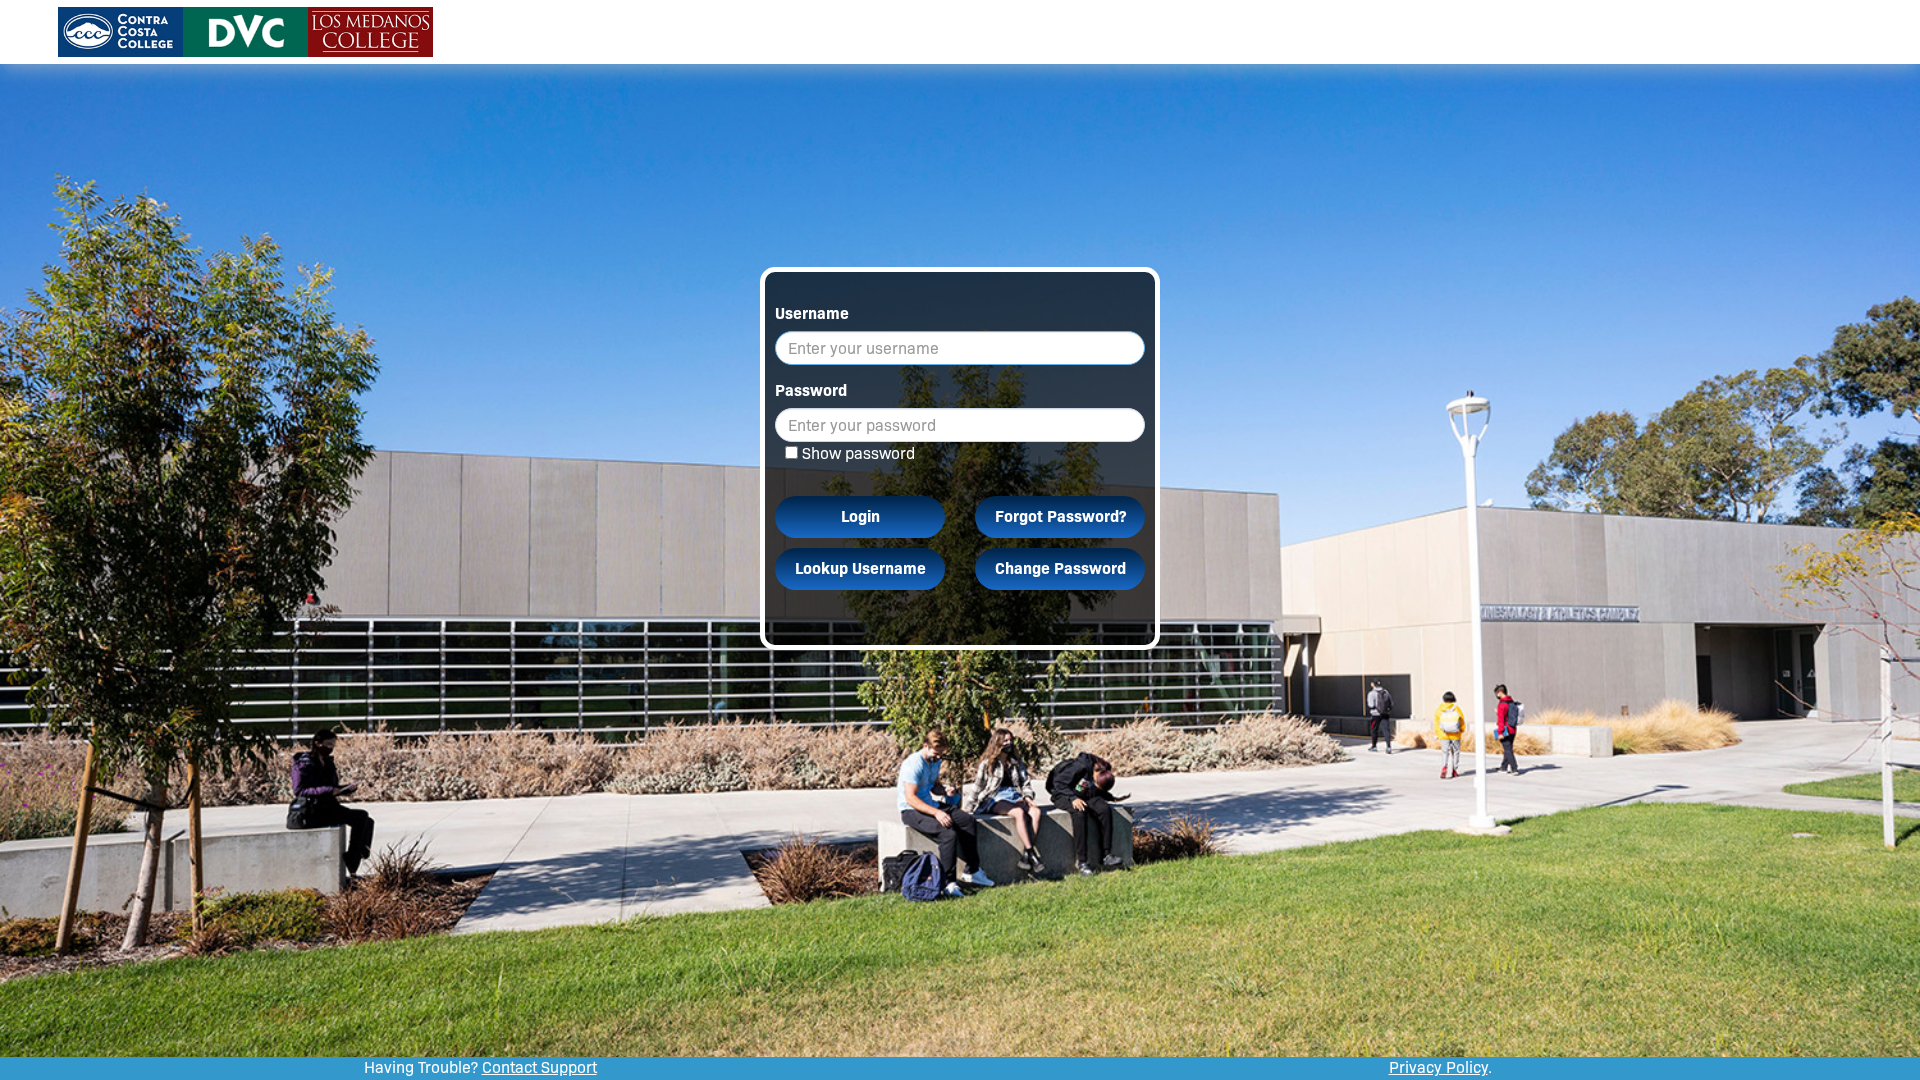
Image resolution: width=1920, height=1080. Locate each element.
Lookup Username (860, 568)
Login (860, 516)
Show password (858, 453)
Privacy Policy (1438, 1067)
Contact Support (539, 1067)
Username (812, 313)
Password (811, 390)
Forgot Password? (1060, 516)
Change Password (1060, 568)
